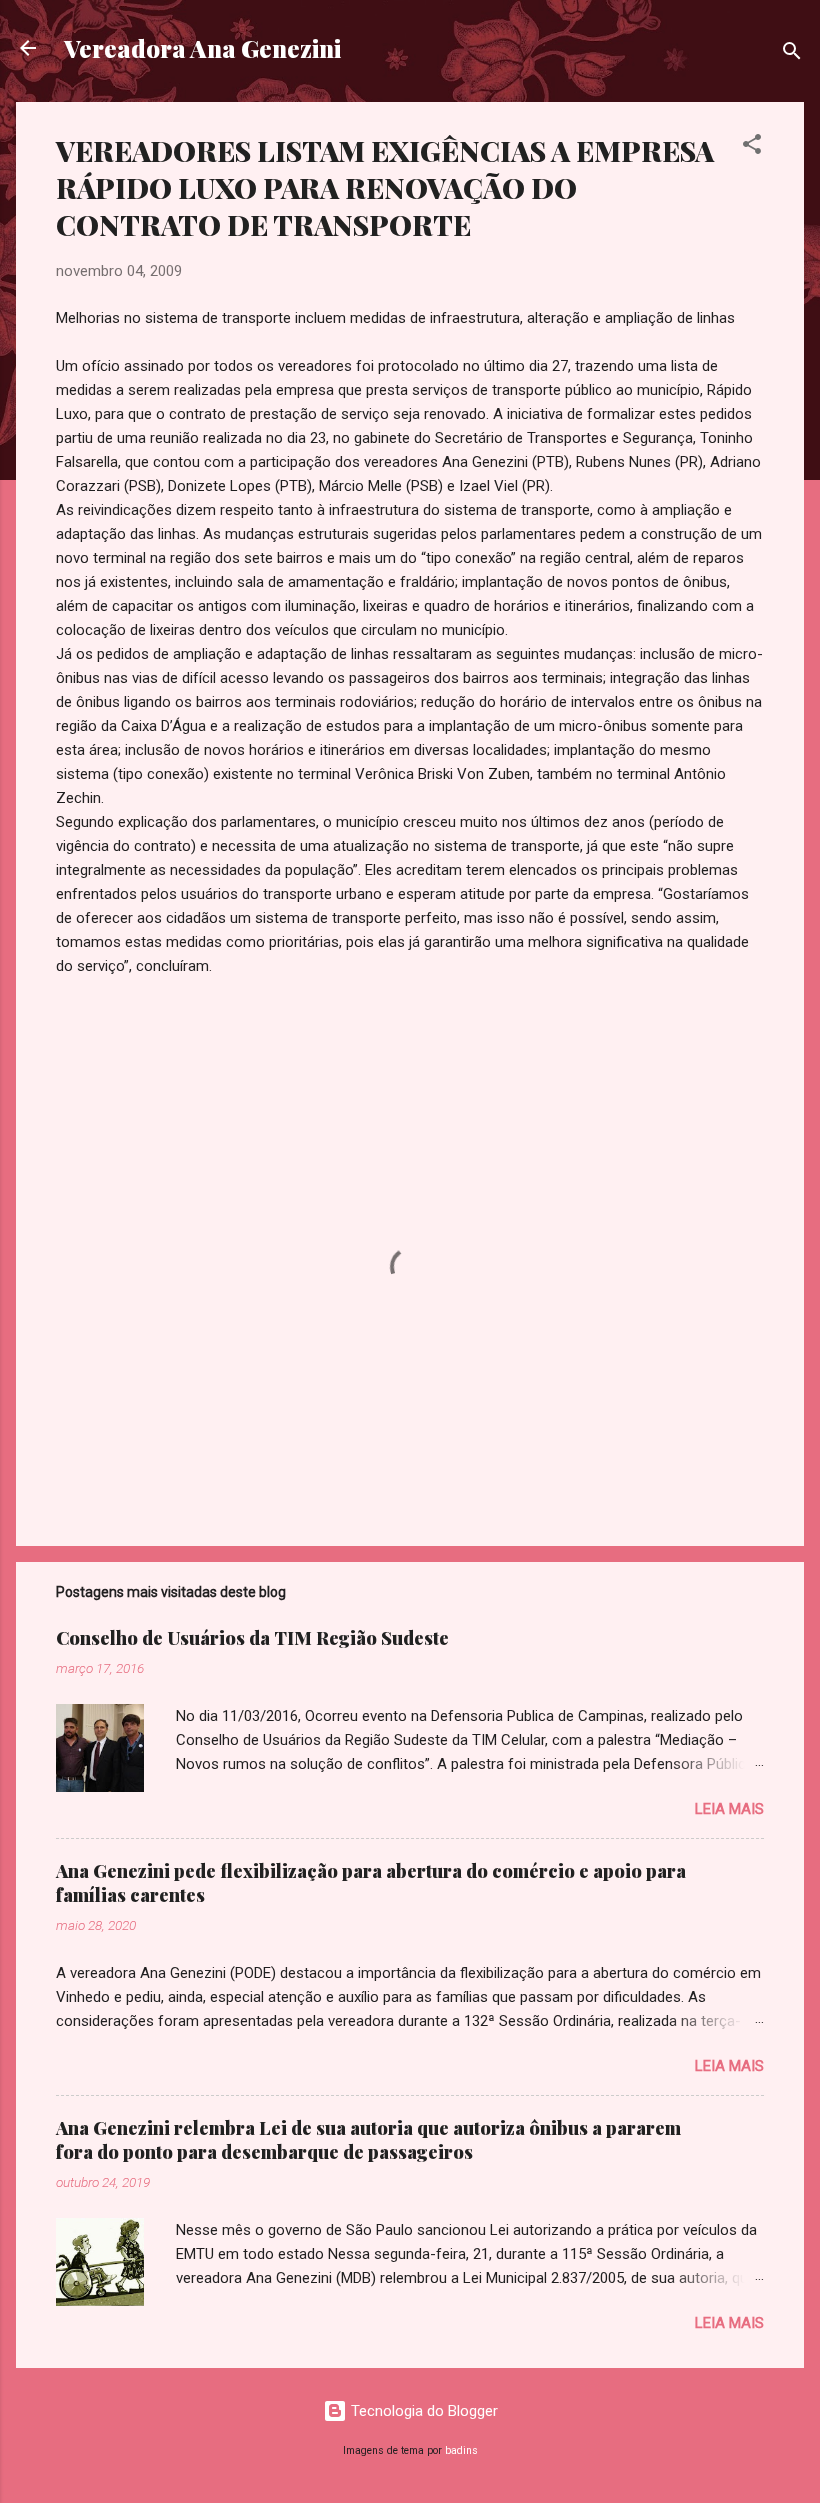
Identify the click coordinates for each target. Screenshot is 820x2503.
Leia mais (729, 1809)
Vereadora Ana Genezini (202, 48)
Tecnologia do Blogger (422, 2411)
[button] (752, 147)
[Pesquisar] (792, 54)
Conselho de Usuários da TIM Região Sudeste (252, 1638)
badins (461, 2450)
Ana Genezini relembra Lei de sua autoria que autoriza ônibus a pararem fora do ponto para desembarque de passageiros (368, 2140)
